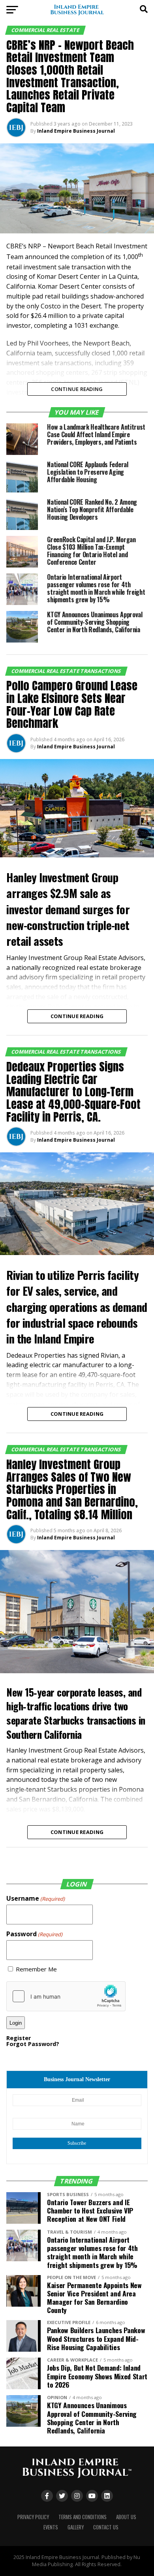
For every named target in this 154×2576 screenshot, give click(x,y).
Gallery (76, 2527)
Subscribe (77, 2143)
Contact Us (106, 2527)
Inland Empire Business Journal (76, 131)
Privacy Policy (33, 2517)
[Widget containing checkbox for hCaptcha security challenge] (66, 1996)
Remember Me (36, 1969)
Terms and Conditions (83, 2517)
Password (34, 1934)
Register (19, 2038)
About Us (126, 2517)
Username (36, 1898)
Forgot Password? (33, 2044)
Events (51, 2527)
